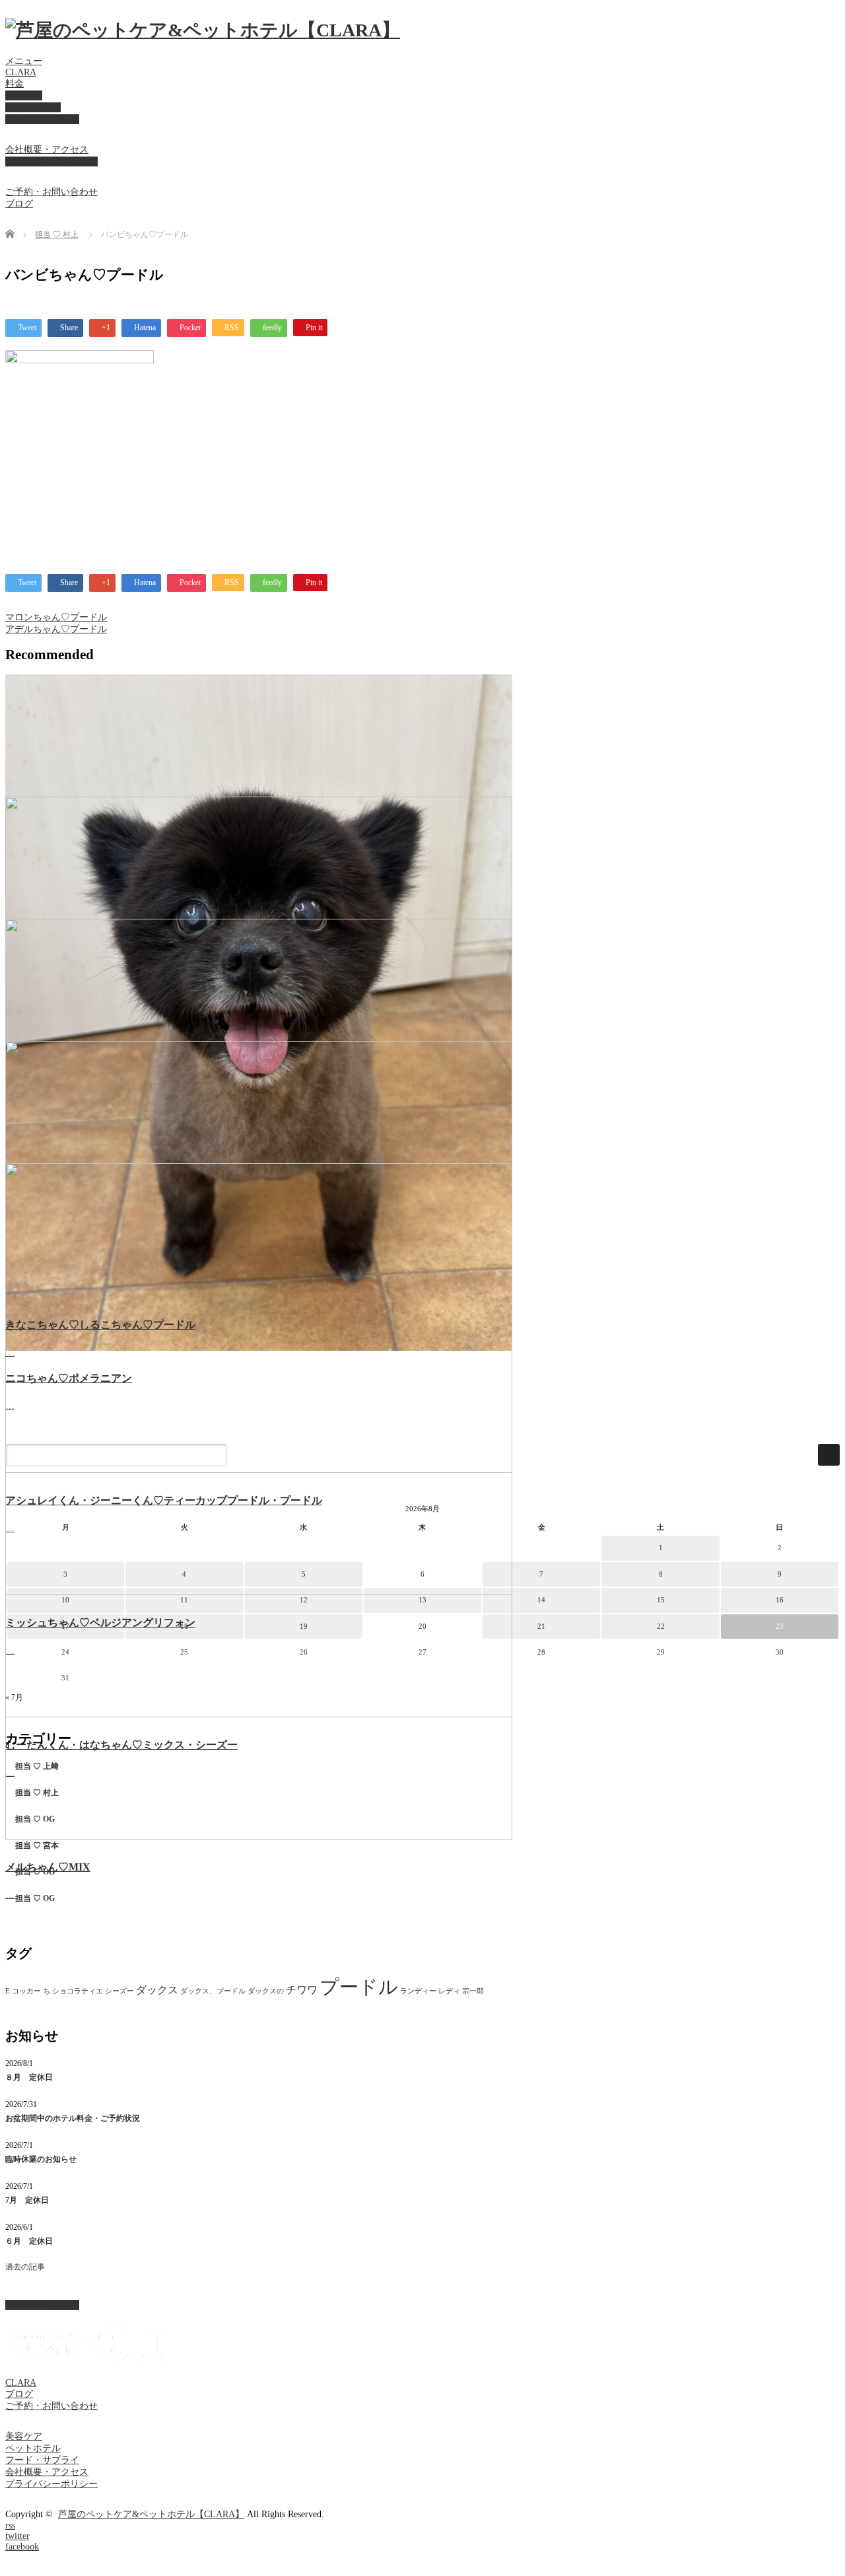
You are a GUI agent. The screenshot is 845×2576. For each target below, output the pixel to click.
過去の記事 (25, 2267)
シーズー (119, 1991)
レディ (449, 1991)
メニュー (24, 61)
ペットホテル (33, 107)
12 (304, 1600)
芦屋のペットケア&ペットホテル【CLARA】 (151, 2514)
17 (65, 1626)
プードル (359, 1987)
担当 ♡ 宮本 (37, 1845)
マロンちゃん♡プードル (56, 617)
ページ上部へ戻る (42, 2305)
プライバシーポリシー (51, 161)
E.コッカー (23, 1991)
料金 (15, 84)
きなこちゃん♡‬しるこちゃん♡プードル (100, 1325)
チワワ (302, 1990)
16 (780, 1600)
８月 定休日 (29, 2077)
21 (541, 1626)
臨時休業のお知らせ (41, 2159)
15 (661, 1600)
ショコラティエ (78, 1991)
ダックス (157, 1990)
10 (65, 1600)
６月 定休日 (29, 2241)
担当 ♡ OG (35, 1819)
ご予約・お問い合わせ (51, 192)
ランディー (418, 1991)
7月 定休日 (27, 2200)
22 (661, 1626)
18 (184, 1626)
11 (184, 1600)
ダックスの (266, 1991)
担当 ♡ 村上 (57, 234)
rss (10, 2525)
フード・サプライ (42, 119)
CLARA (21, 72)
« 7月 (14, 1698)
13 (422, 1600)
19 (304, 1626)
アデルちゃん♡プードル (56, 629)
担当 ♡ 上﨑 (37, 1766)
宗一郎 (473, 1991)
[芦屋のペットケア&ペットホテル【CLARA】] (203, 30)
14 (541, 1600)
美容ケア (24, 95)
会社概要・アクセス (47, 150)
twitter (17, 2536)
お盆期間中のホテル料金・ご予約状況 (73, 2118)
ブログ (19, 204)
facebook (22, 2547)
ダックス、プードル (213, 1991)
